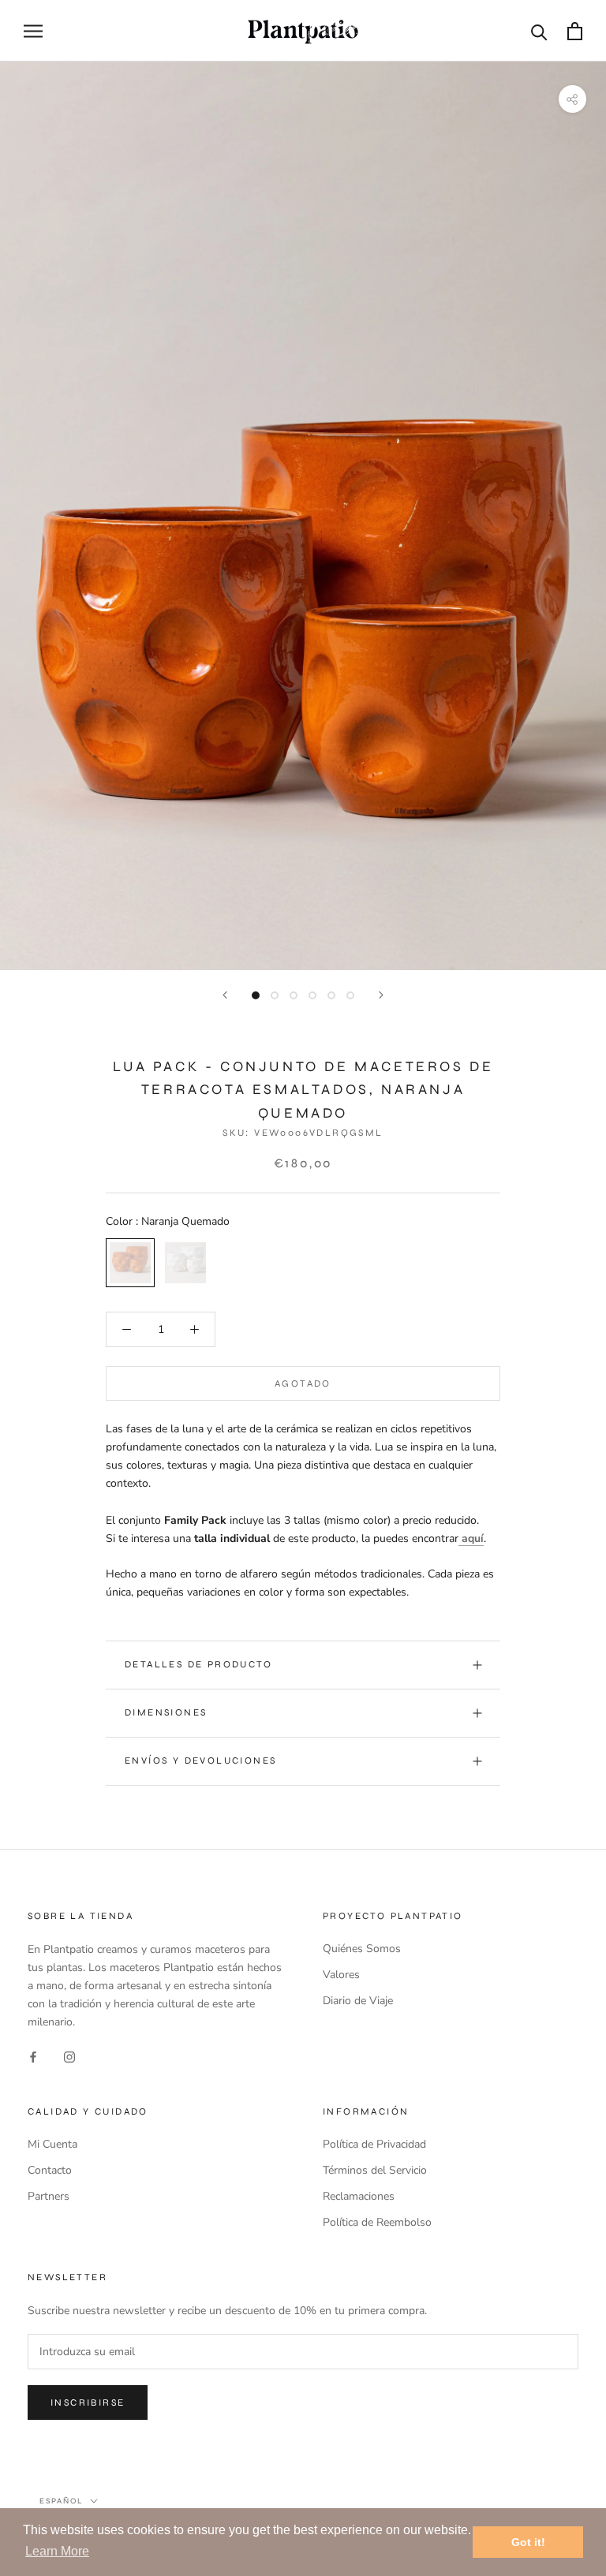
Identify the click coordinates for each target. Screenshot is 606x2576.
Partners (49, 2196)
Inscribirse (88, 2402)
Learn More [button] (57, 2551)
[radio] (130, 1263)
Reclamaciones (359, 2196)
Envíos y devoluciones (200, 1760)
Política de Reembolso (377, 2222)
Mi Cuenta (52, 2144)
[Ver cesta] (575, 31)
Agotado (303, 1383)
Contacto (50, 2170)
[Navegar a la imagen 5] (331, 995)
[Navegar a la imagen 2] (275, 995)
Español (62, 2501)
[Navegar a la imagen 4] (312, 995)
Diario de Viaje (358, 2001)
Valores (341, 1975)
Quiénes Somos (362, 1949)
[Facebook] (33, 2056)
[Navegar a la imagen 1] (256, 995)
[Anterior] (225, 995)
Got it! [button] (528, 2542)
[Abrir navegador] (33, 31)
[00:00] (303, 516)
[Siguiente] (381, 995)
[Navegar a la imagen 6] (350, 995)
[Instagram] (69, 2056)
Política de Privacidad (374, 2144)
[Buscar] (539, 31)
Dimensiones (166, 1712)
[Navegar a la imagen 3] (294, 995)
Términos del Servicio (375, 2170)
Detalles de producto (198, 1664)
